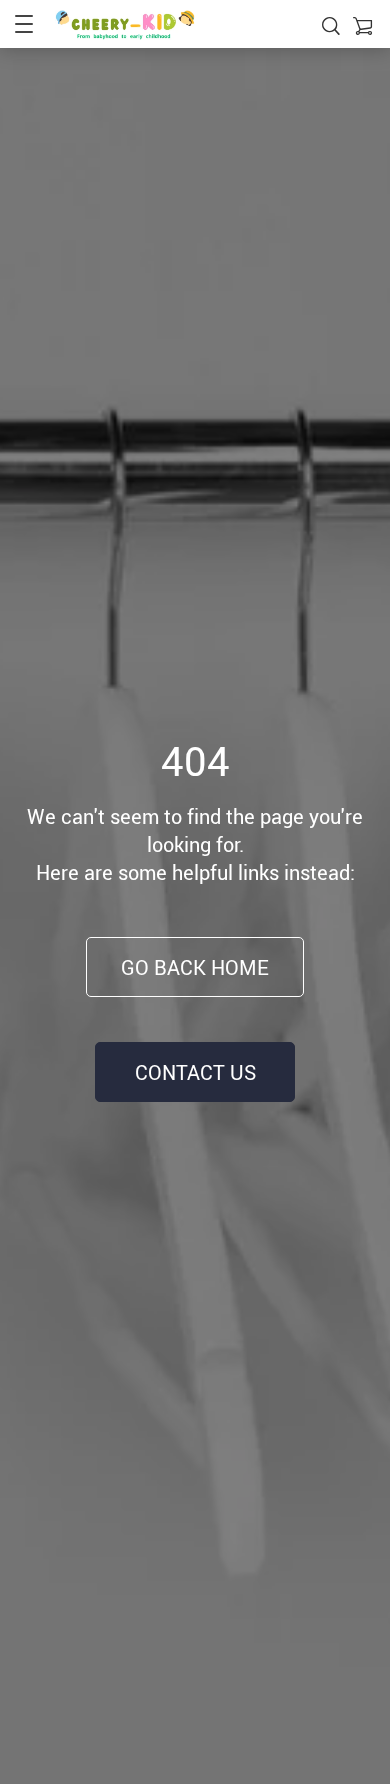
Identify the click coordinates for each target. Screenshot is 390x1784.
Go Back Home (195, 967)
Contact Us (195, 1072)
